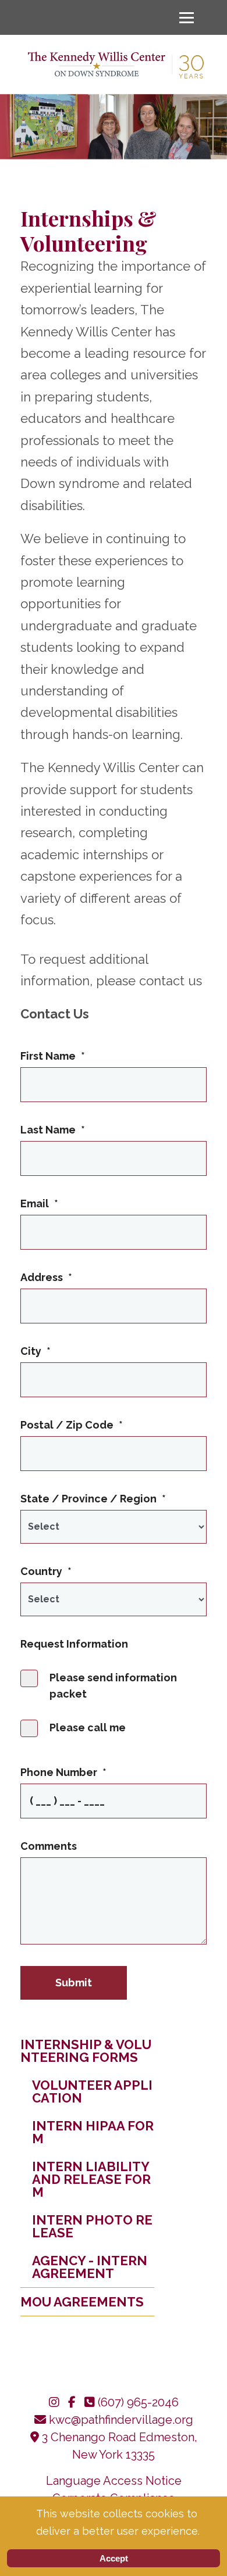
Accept (114, 2558)
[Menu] (187, 17)
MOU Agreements (82, 2302)
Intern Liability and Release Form (91, 2179)
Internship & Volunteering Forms (86, 2051)
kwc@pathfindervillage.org (121, 2420)
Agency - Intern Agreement (90, 2267)
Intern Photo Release (92, 2226)
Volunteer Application (92, 2091)
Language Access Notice (114, 2481)
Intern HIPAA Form (93, 2132)
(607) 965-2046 (138, 2402)
